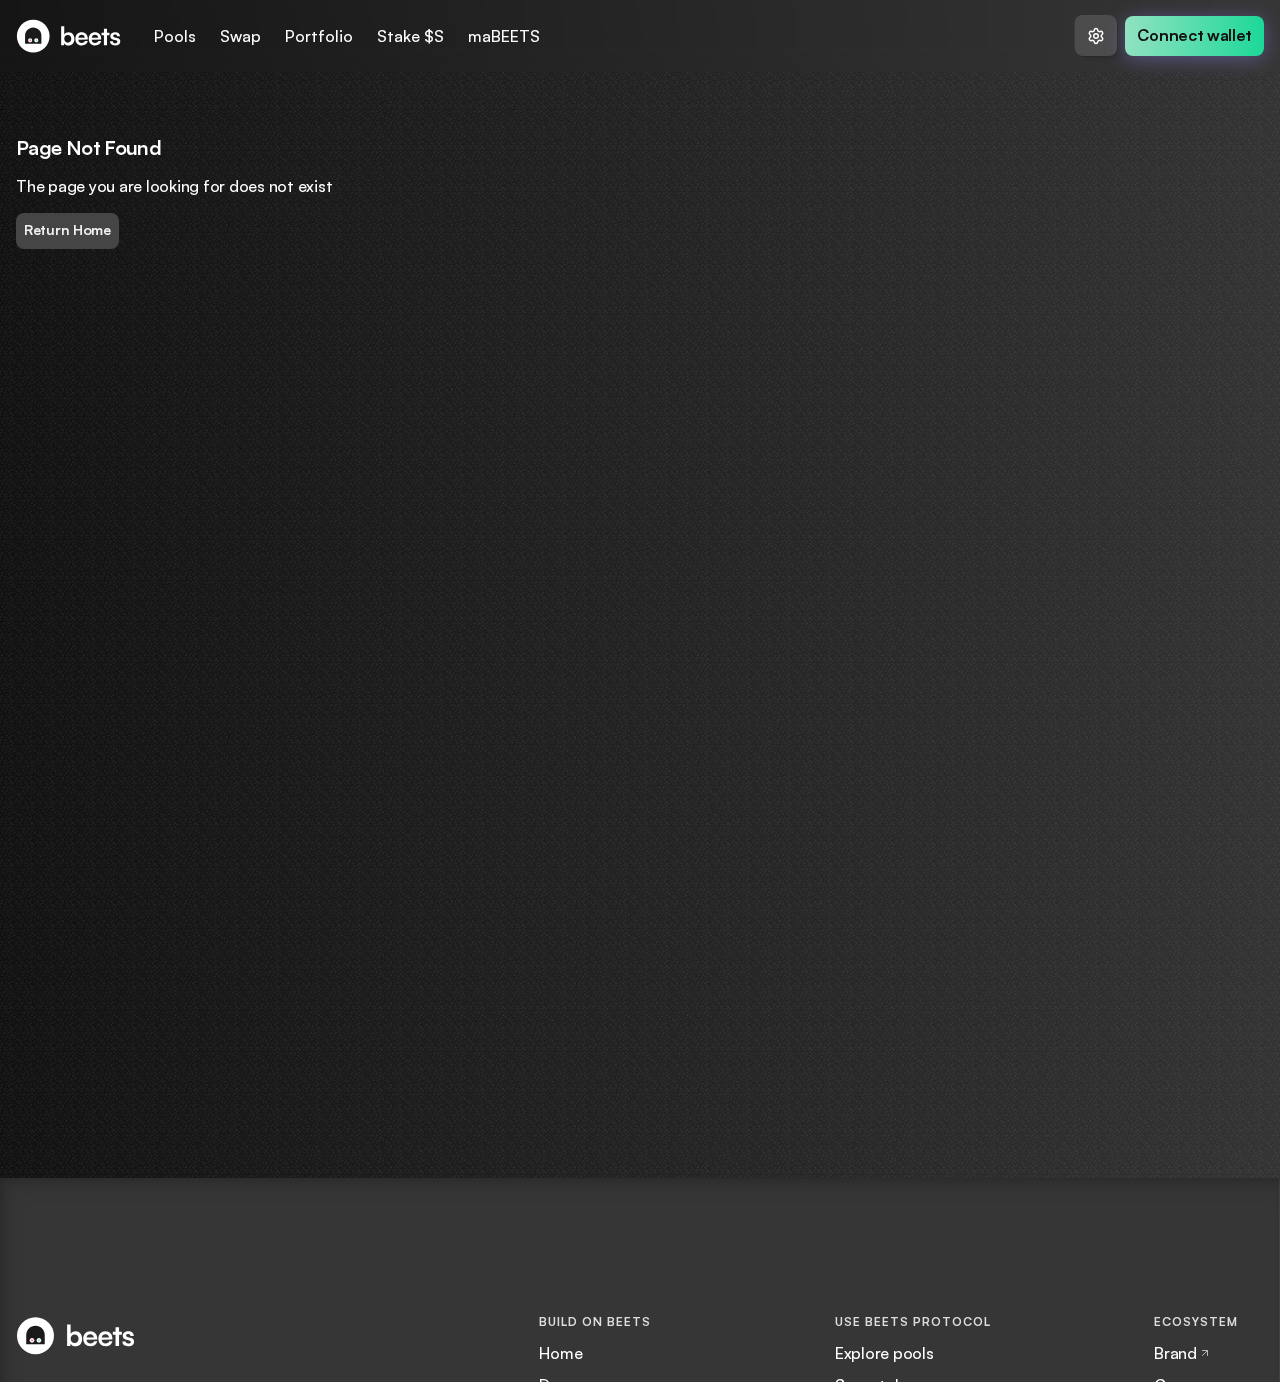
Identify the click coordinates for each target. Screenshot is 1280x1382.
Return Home (67, 229)
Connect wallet (1194, 35)
